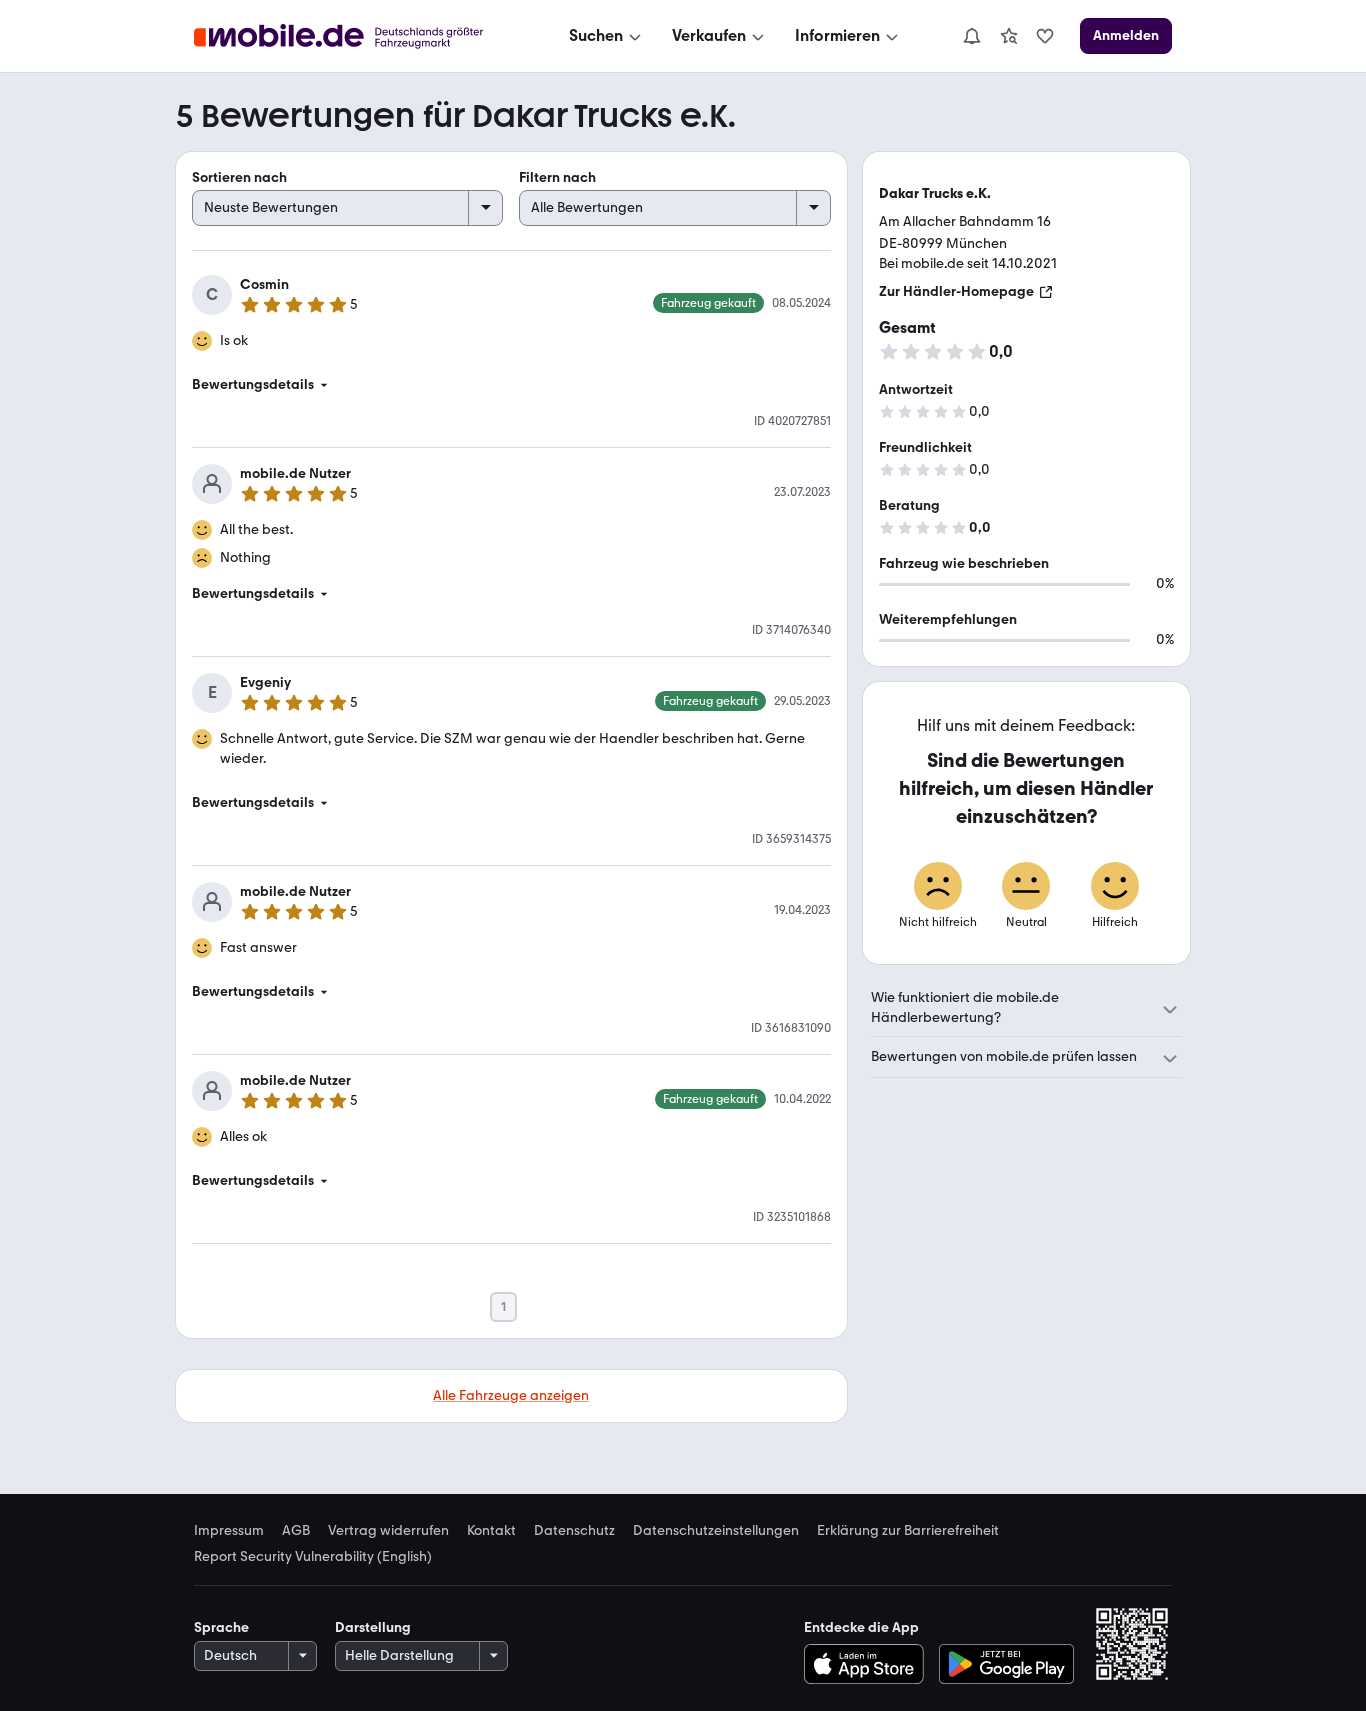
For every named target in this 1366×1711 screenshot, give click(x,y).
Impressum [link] (229, 1531)
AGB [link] (296, 1531)
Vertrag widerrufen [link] (388, 1531)
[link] (1009, 36)
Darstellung (373, 1627)
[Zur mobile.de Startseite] (356, 36)
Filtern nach (557, 177)
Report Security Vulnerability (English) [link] (313, 1557)
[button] (511, 385)
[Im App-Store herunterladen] (868, 1664)
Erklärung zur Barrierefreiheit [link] (908, 1531)
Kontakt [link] (491, 1531)
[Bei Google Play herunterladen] (1006, 1664)
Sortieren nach (239, 177)
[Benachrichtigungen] (971, 36)
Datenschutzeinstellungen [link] (716, 1531)
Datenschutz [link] (574, 1531)
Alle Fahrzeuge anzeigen (511, 1395)
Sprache (221, 1627)
